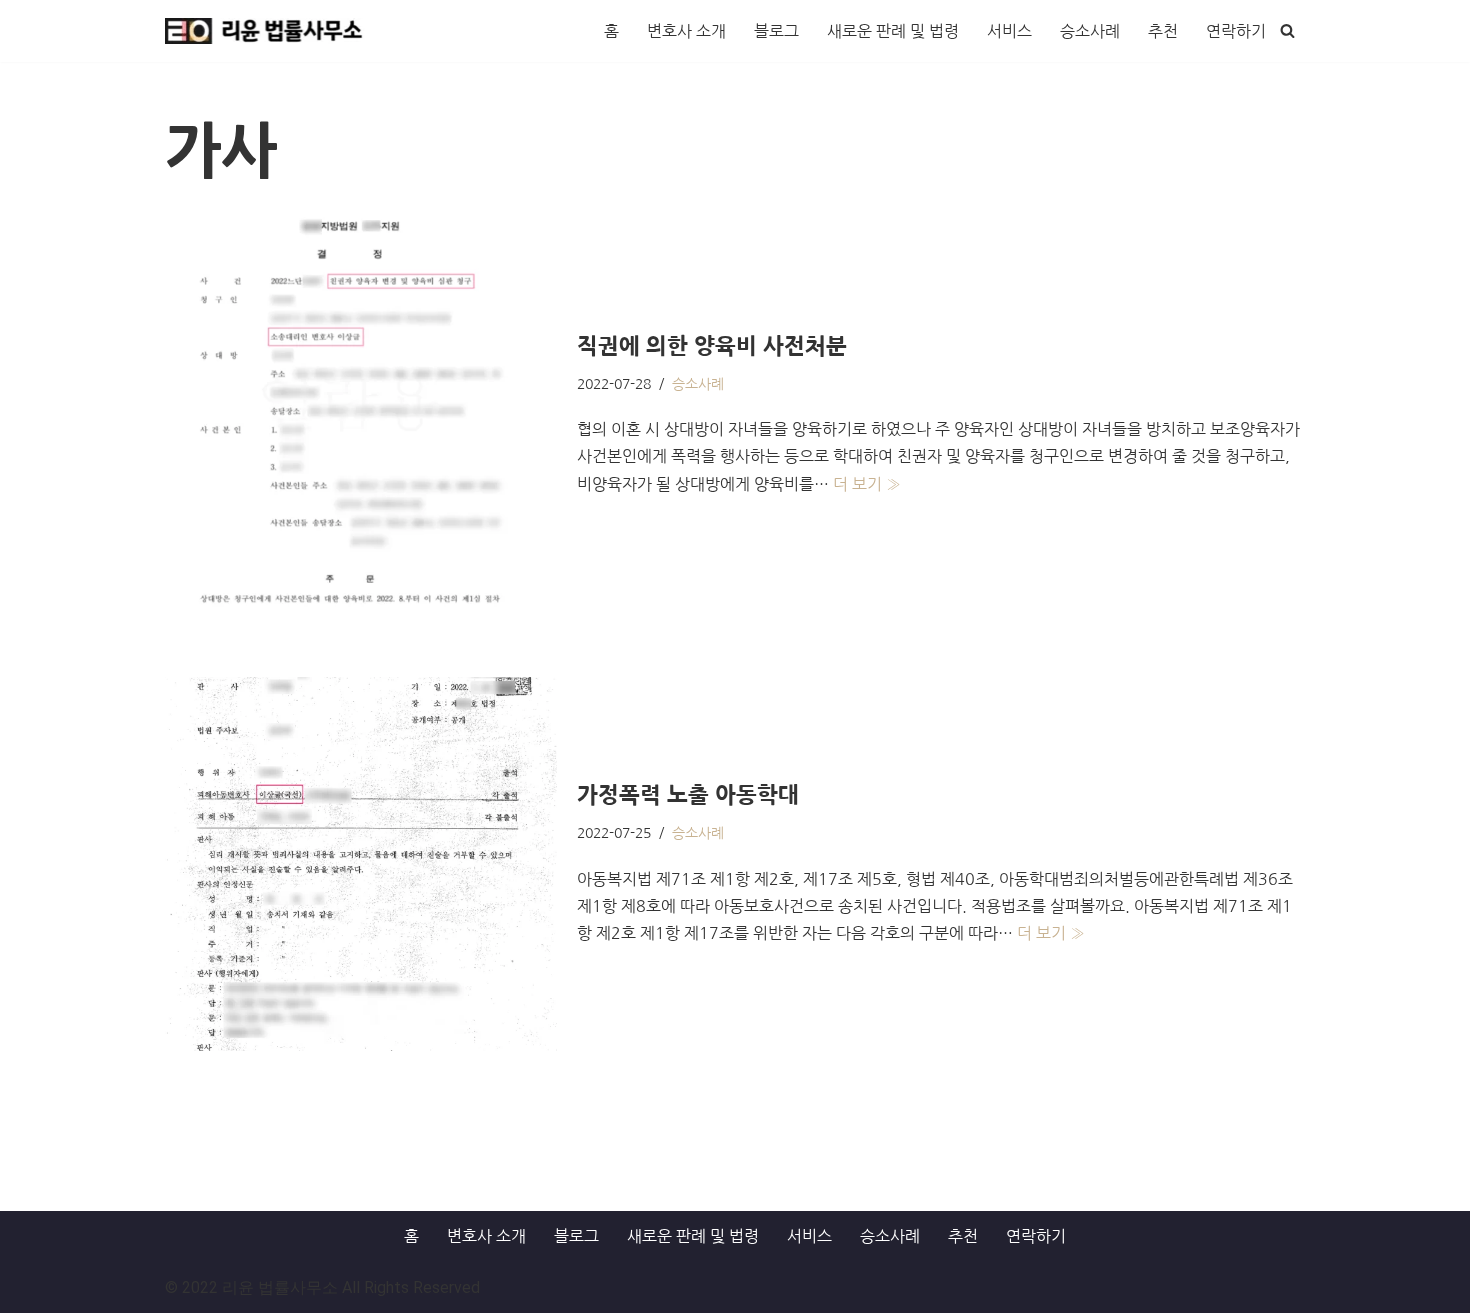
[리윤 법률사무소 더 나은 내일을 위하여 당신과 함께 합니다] (265, 31)
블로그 (776, 31)
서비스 (1009, 31)
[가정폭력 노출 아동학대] (361, 864)
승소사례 (1090, 31)
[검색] (1287, 30)
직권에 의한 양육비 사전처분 (712, 346)
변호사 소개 (686, 31)
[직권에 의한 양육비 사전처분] (361, 414)
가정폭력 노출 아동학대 (688, 795)
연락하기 (1236, 31)
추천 (1163, 31)
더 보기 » (867, 484)
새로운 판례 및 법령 (893, 31)
